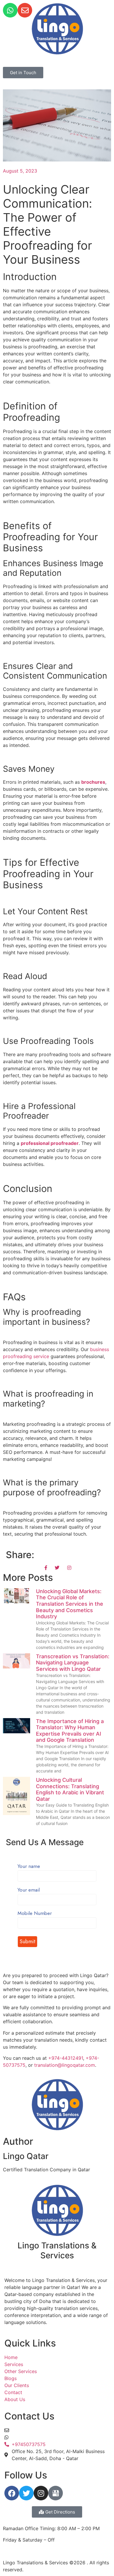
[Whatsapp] (10, 10)
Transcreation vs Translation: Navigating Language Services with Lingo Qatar (73, 1663)
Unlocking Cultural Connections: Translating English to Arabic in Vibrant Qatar (70, 1789)
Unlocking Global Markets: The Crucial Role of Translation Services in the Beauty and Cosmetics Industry (70, 1604)
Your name (29, 1867)
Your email (29, 1890)
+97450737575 (29, 2437)
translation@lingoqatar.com (65, 2065)
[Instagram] (41, 2493)
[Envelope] (25, 10)
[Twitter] (26, 2493)
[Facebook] (12, 2493)
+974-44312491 (66, 2058)
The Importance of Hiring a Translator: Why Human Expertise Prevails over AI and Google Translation (70, 1731)
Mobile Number (35, 1914)
